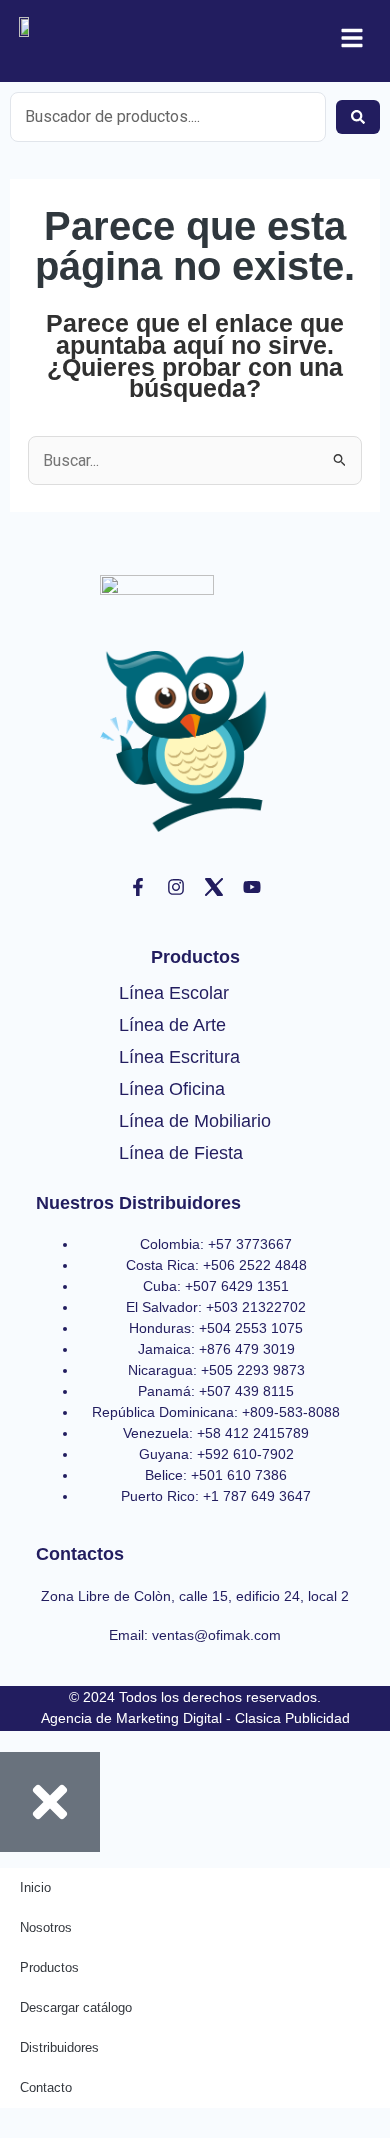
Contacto (46, 2087)
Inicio (35, 1887)
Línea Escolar (174, 993)
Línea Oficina (172, 1089)
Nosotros (46, 1927)
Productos (49, 1967)
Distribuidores (59, 2047)
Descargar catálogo (76, 2007)
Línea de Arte (172, 1025)
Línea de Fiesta (181, 1153)
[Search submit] (358, 117)
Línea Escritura (179, 1057)
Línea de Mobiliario (195, 1121)
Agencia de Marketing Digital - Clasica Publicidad (195, 1718)
